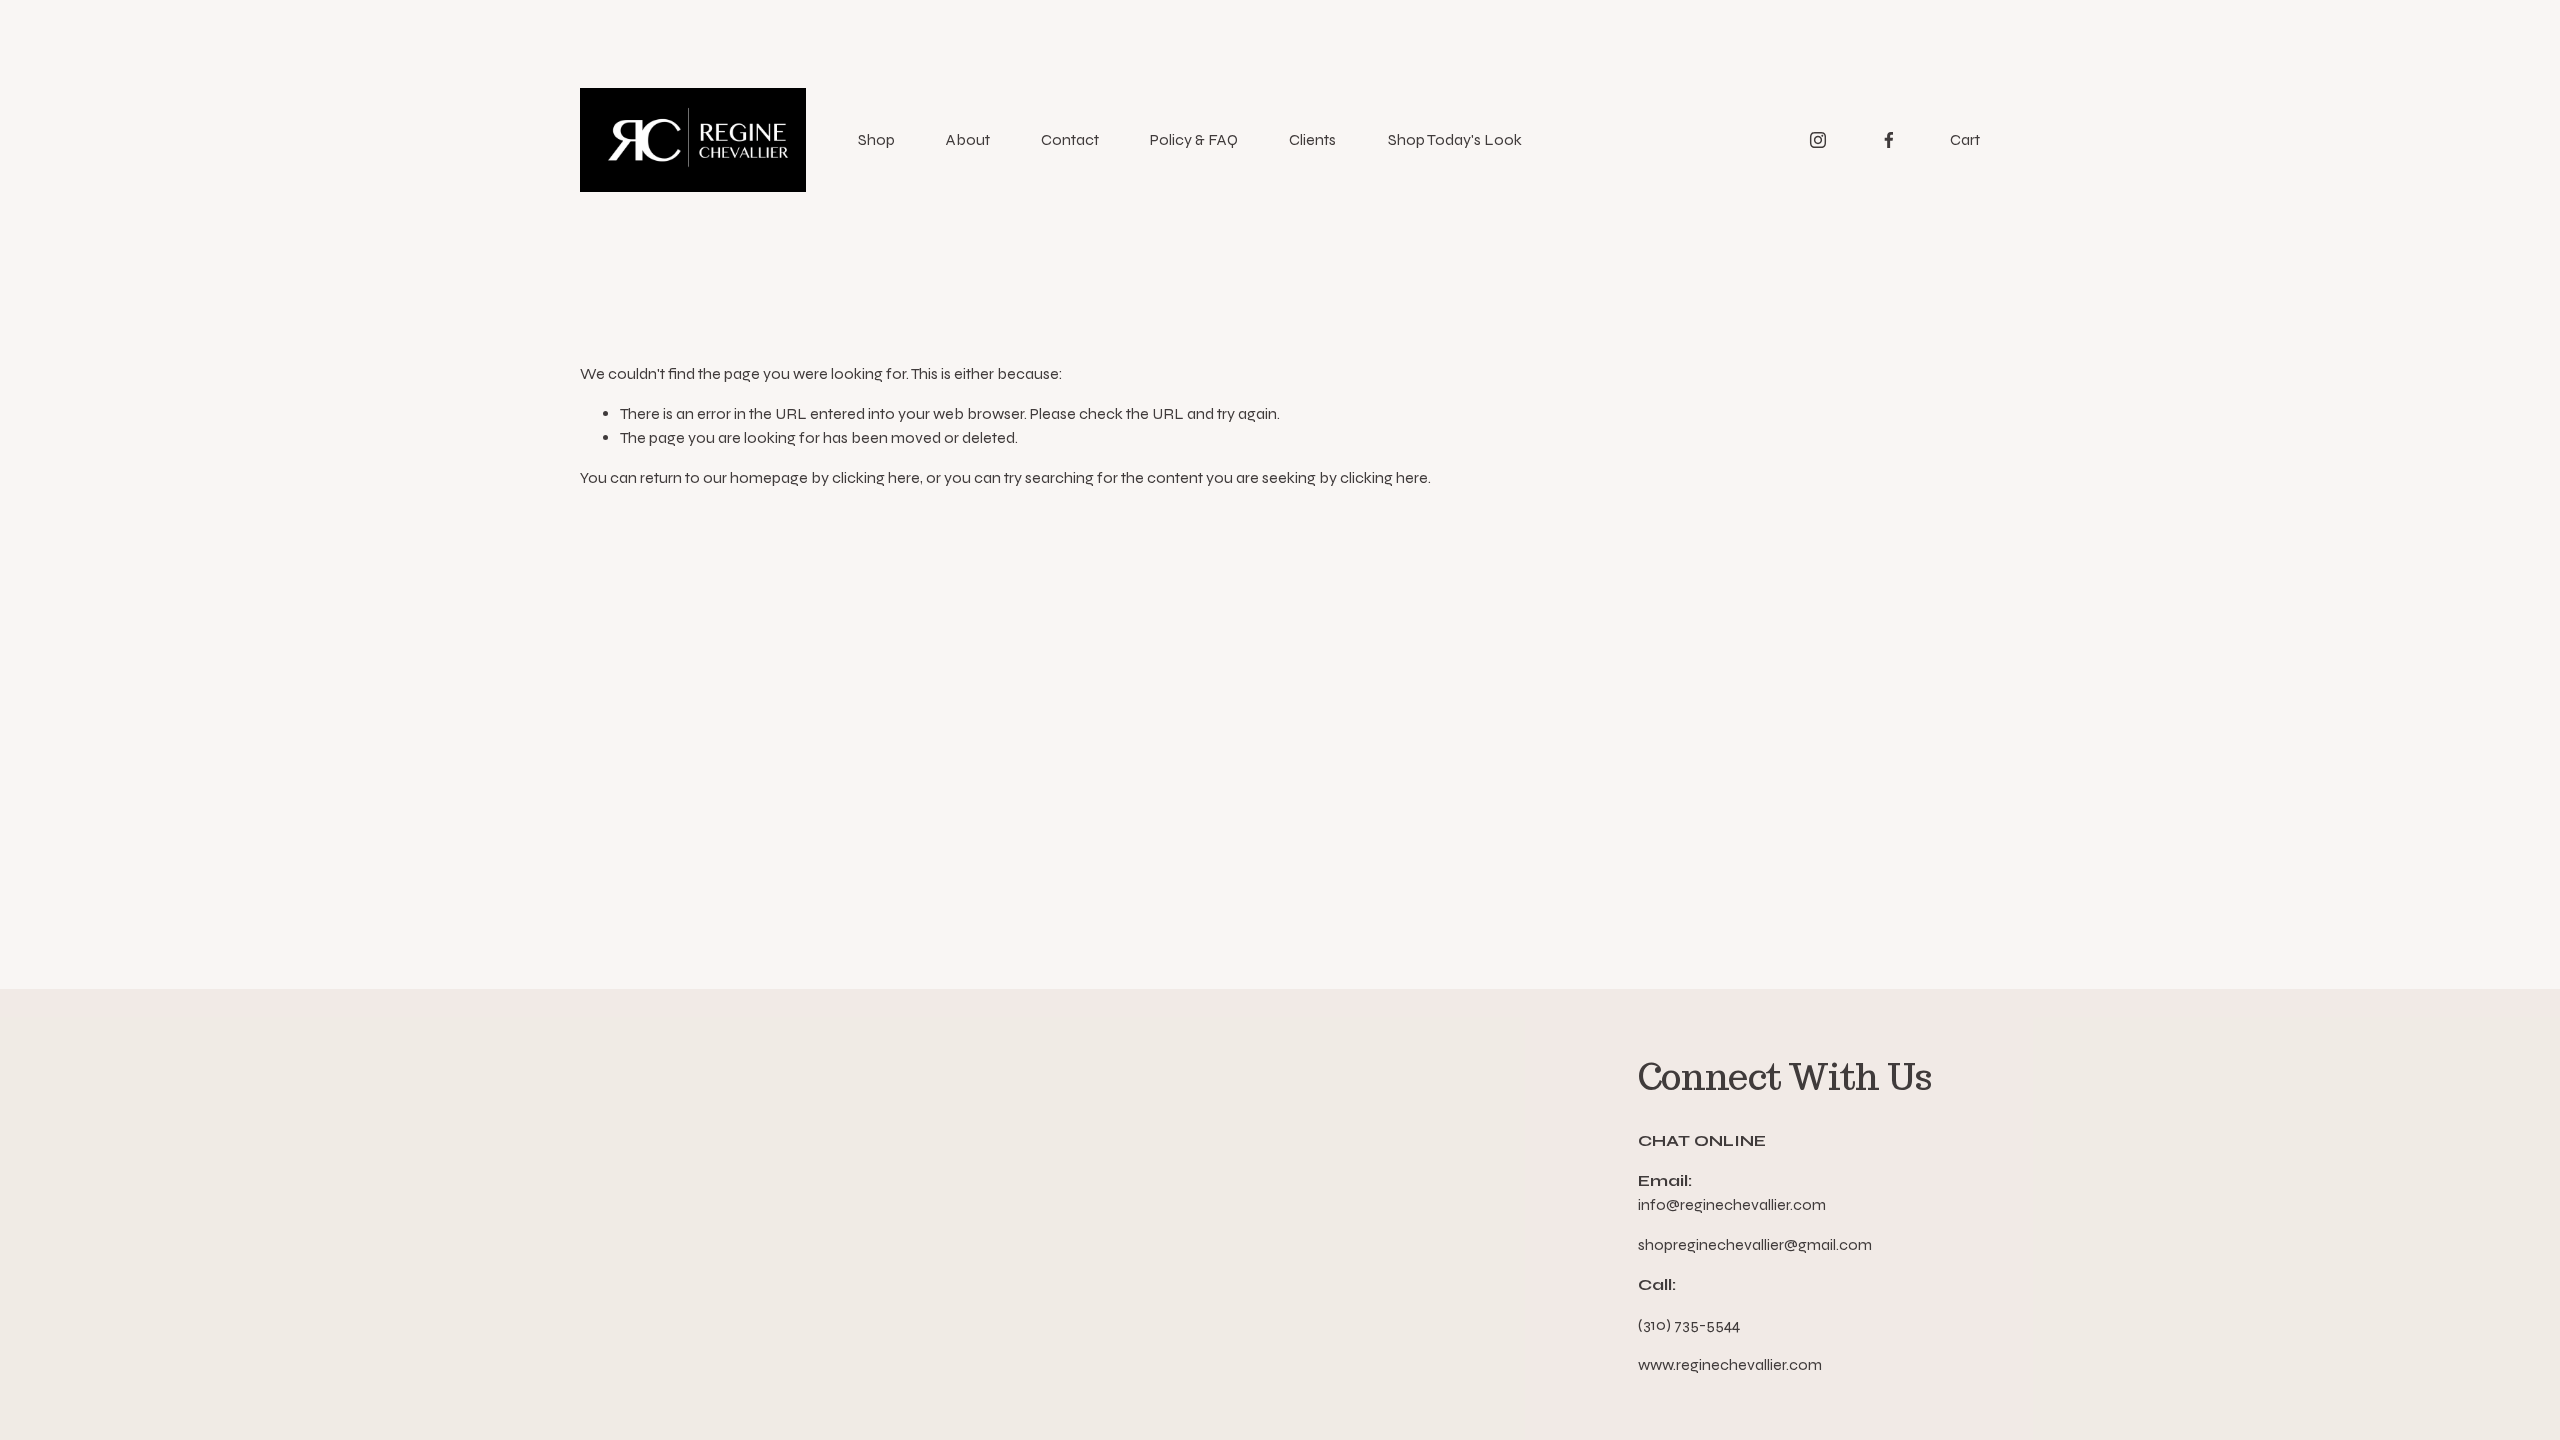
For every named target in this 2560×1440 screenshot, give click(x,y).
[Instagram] (1818, 140)
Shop (876, 139)
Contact (1070, 139)
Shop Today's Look (1455, 139)
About (968, 139)
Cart (1965, 139)
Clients (1312, 139)
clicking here (876, 477)
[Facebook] (1889, 140)
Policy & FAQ (1194, 139)
